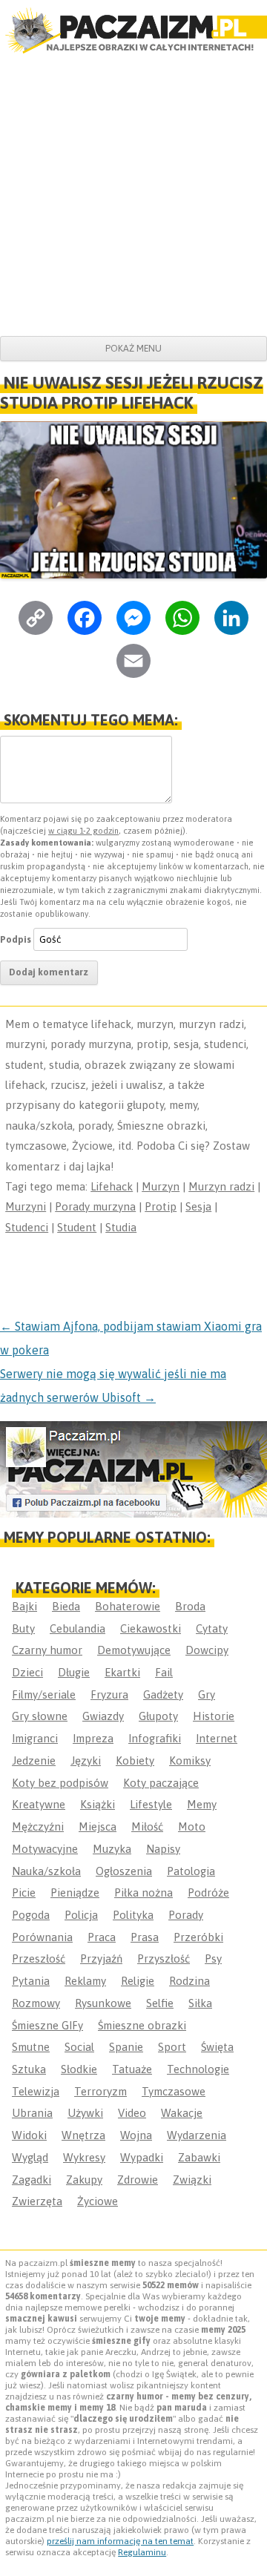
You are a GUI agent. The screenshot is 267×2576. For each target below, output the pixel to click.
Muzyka (112, 1849)
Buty (23, 1628)
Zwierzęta (37, 2201)
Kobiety (135, 1760)
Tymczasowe (174, 2091)
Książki (98, 1804)
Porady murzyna (95, 1206)
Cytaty (212, 1628)
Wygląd (30, 2157)
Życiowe (98, 2201)
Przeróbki (198, 1937)
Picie (24, 1893)
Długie (74, 1672)
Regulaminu (142, 2552)
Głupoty (158, 1716)
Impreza (93, 1738)
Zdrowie (138, 2180)
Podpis (16, 939)
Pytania (31, 1981)
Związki (192, 2180)
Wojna (136, 2135)
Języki (86, 1760)
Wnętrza (83, 2135)
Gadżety (163, 1694)
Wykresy (84, 2157)
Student (77, 1227)
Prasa (145, 1937)
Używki (85, 2113)
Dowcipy (207, 1650)
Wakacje (182, 2113)
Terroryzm (100, 2091)
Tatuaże (132, 2069)
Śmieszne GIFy (47, 2025)
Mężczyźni (38, 1826)
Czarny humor (47, 1650)
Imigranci (35, 1738)
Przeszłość (39, 1959)
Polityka (133, 1915)
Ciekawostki (151, 1628)
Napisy (163, 1849)
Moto (192, 1826)
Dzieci (27, 1672)
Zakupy (84, 2180)
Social (79, 2047)
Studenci (27, 1227)
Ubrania (32, 2113)
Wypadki (142, 2157)
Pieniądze (75, 1893)
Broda (190, 1606)
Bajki (24, 1606)
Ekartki (122, 1672)
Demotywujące (134, 1650)
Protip (161, 1206)
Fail (164, 1672)
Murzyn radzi (221, 1186)
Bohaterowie (128, 1606)
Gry (207, 1694)
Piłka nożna (144, 1893)
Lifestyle (151, 1804)
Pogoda (31, 1915)
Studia (121, 1227)
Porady (186, 1915)
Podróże (208, 1893)
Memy (202, 1804)
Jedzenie (34, 1760)
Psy (213, 1959)
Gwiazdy (103, 1716)
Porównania (42, 1937)
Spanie (126, 2047)
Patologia (191, 1871)
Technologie (198, 2069)
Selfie (160, 2003)
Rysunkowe (103, 2003)
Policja (81, 1915)
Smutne (31, 2047)
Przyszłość (164, 1959)
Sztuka (29, 2069)
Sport (172, 2047)
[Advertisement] (133, 195)
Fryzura (109, 1694)
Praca (102, 1937)
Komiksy (190, 1760)
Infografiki (155, 1738)
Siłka (200, 2003)
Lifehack (112, 1186)
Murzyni (26, 1206)
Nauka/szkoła (46, 1871)
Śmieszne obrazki (142, 2025)
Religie (138, 1981)
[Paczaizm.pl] (133, 30)
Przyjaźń (101, 1959)
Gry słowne (40, 1716)
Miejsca (98, 1826)
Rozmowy (36, 2003)
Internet (217, 1738)
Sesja (198, 1206)
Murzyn (161, 1186)
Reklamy (85, 1981)
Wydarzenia (197, 2135)
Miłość (147, 1826)
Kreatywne (39, 1804)
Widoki (29, 2135)
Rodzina (189, 1981)
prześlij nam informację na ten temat (120, 2541)
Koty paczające (161, 1783)
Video (132, 2113)
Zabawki (199, 2157)
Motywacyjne (45, 1849)
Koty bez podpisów (60, 1783)
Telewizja (36, 2091)
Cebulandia (78, 1628)
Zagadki (32, 2180)
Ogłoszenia (124, 1871)
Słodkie (79, 2069)
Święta (217, 2047)
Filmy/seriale (44, 1694)
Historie (214, 1716)
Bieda (66, 1606)
